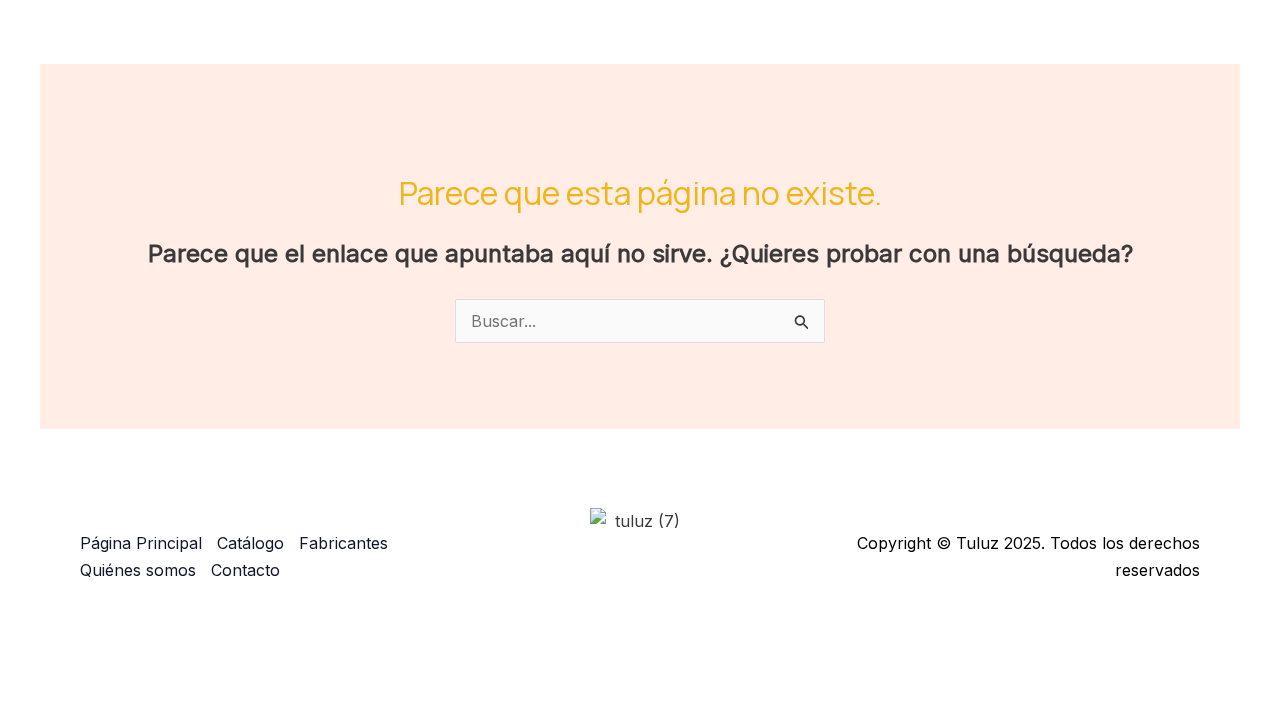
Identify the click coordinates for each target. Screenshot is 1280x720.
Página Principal (655, 45)
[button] (825, 45)
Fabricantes (910, 45)
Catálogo (781, 45)
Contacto (1169, 45)
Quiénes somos (1045, 45)
